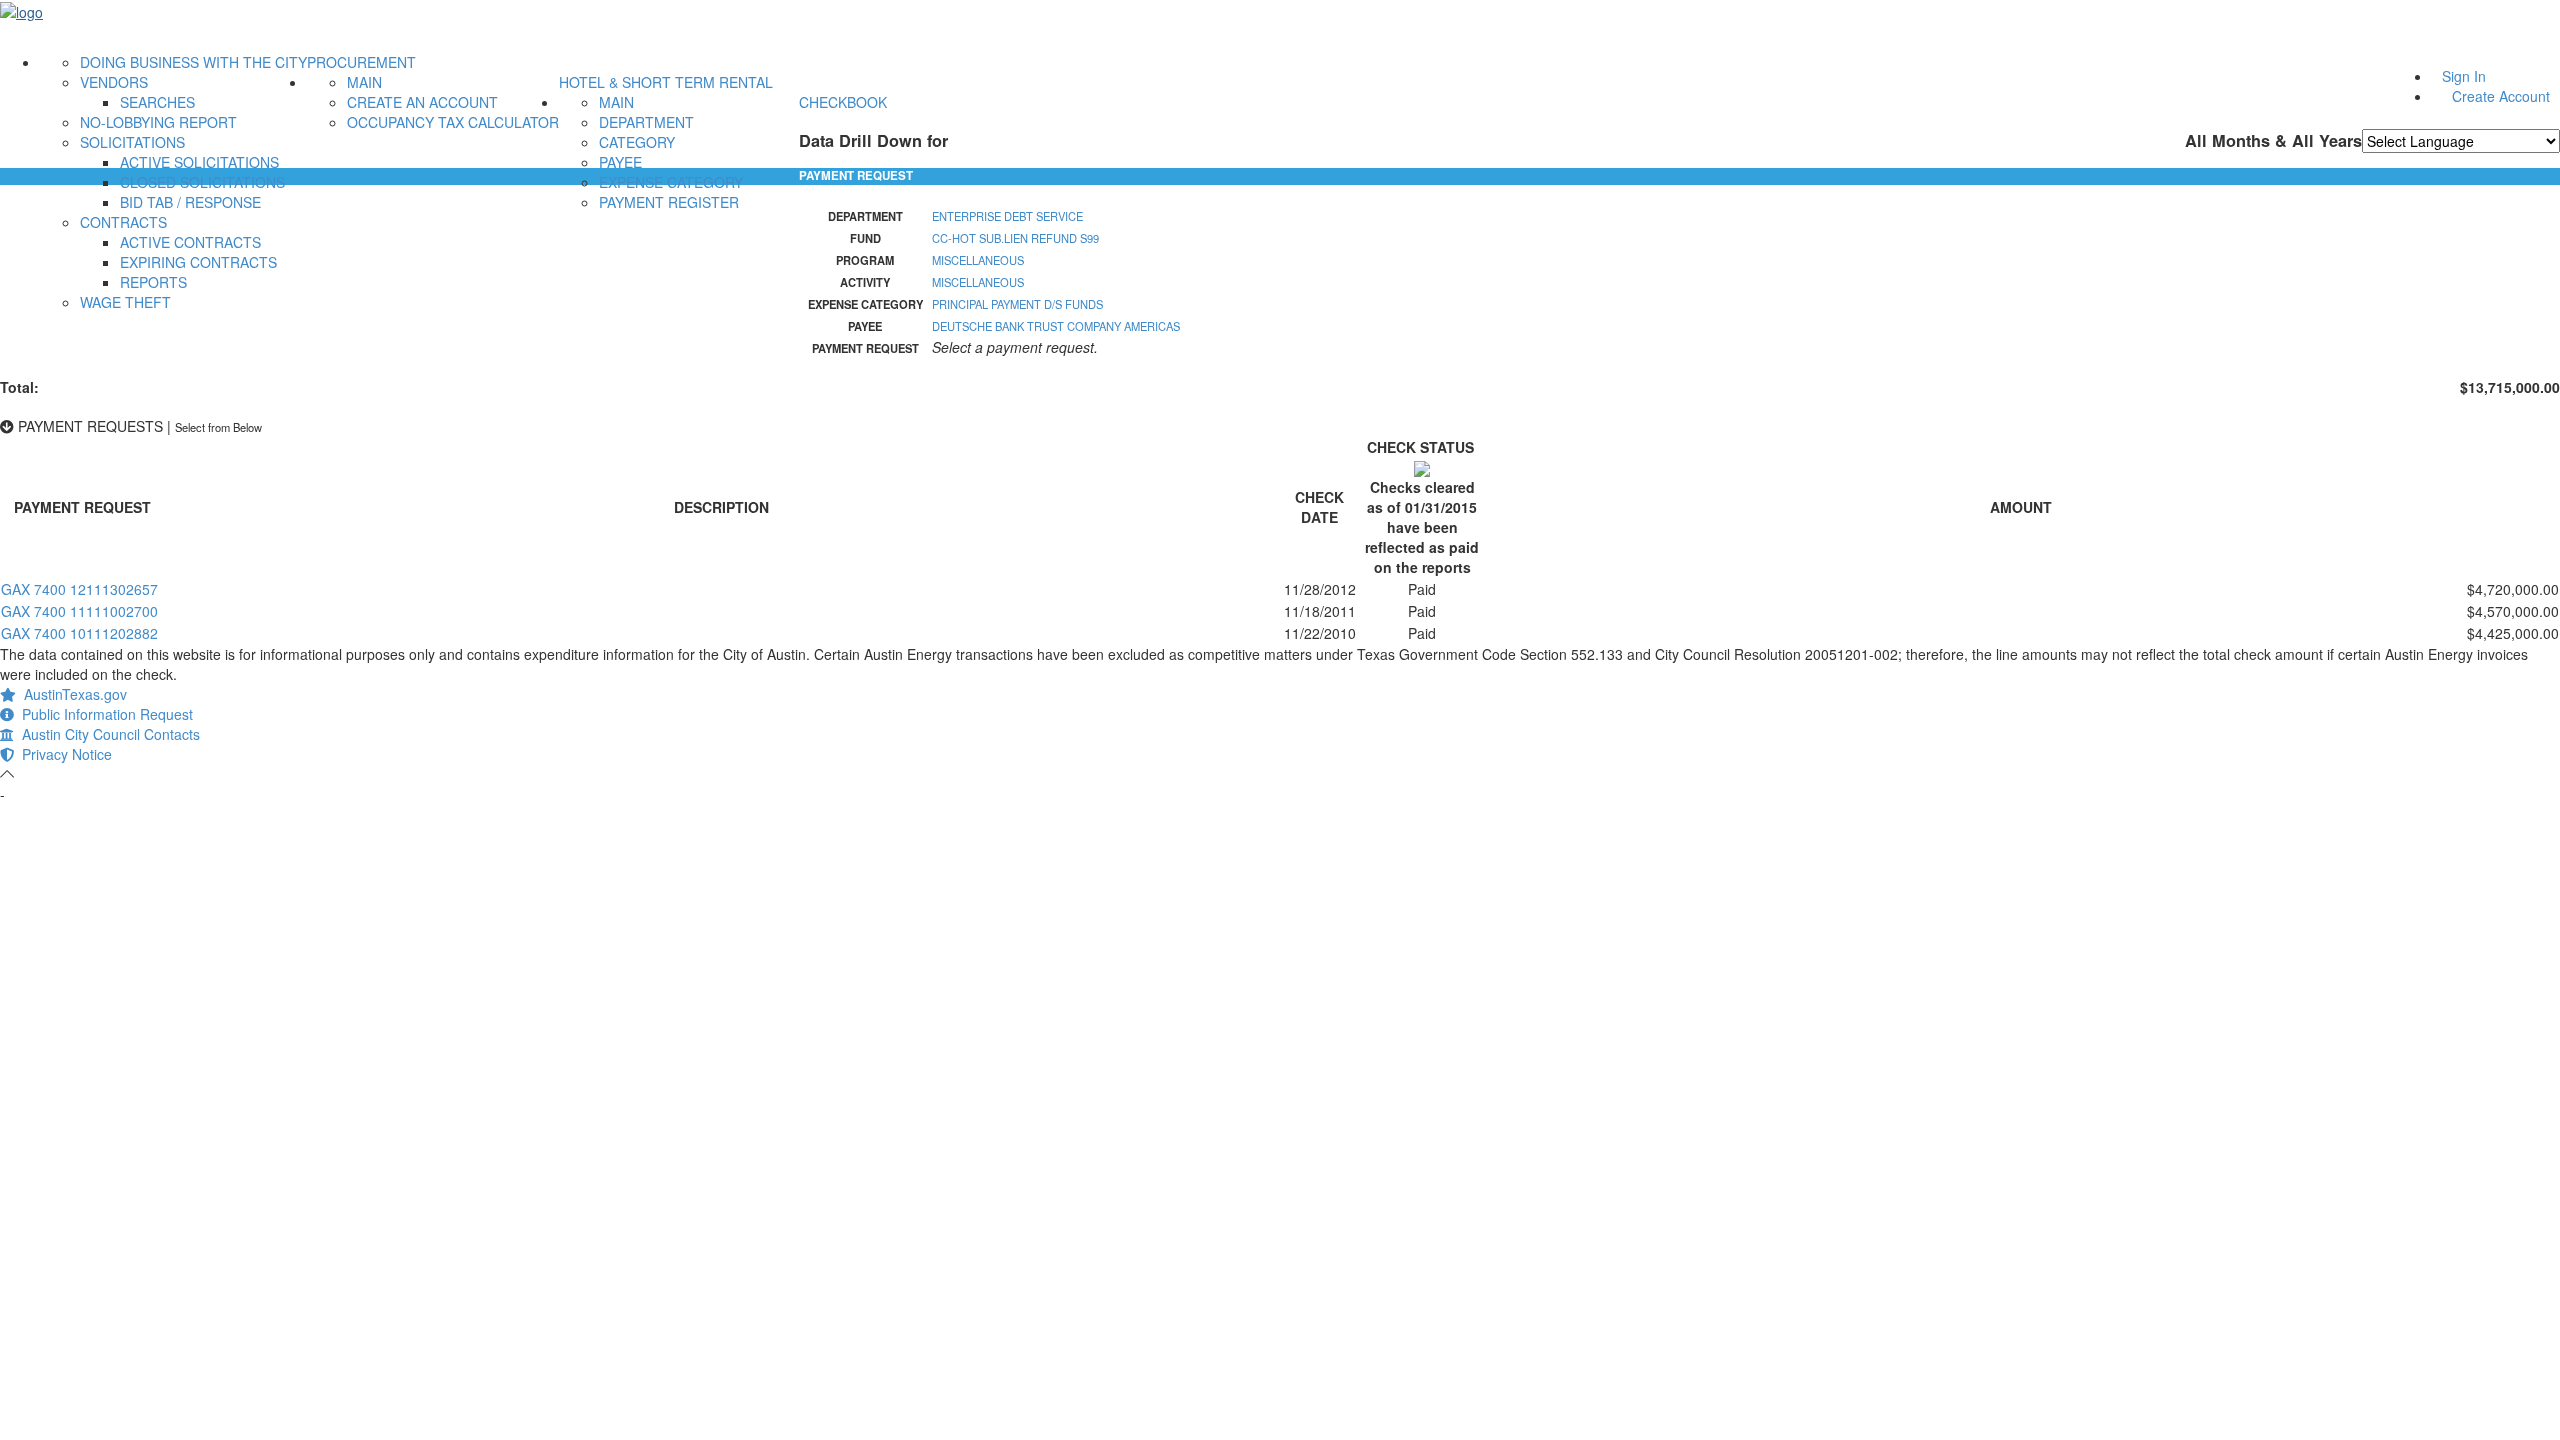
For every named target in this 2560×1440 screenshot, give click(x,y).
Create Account (2501, 96)
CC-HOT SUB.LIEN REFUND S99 (1015, 238)
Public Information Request (103, 714)
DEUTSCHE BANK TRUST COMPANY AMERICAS (1056, 326)
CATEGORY (637, 142)
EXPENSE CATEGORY (671, 182)
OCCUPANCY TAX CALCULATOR (453, 122)
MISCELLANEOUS (978, 260)
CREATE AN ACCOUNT (422, 102)
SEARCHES (157, 102)
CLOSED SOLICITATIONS (202, 182)
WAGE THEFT (125, 302)
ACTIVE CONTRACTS (190, 242)
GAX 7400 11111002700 (79, 611)
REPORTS (153, 282)
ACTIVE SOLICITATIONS (199, 162)
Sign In (2464, 76)
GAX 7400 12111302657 (79, 589)
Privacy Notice (63, 754)
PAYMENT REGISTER (669, 202)
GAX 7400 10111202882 (79, 633)
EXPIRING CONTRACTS (198, 262)
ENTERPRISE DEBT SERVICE (1007, 216)
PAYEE (620, 162)
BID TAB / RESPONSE (190, 202)
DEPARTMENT (646, 122)
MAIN (364, 82)
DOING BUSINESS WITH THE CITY (193, 62)
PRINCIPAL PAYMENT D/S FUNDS (1017, 304)
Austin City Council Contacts (107, 734)
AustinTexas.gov (71, 694)
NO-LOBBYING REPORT (158, 122)
